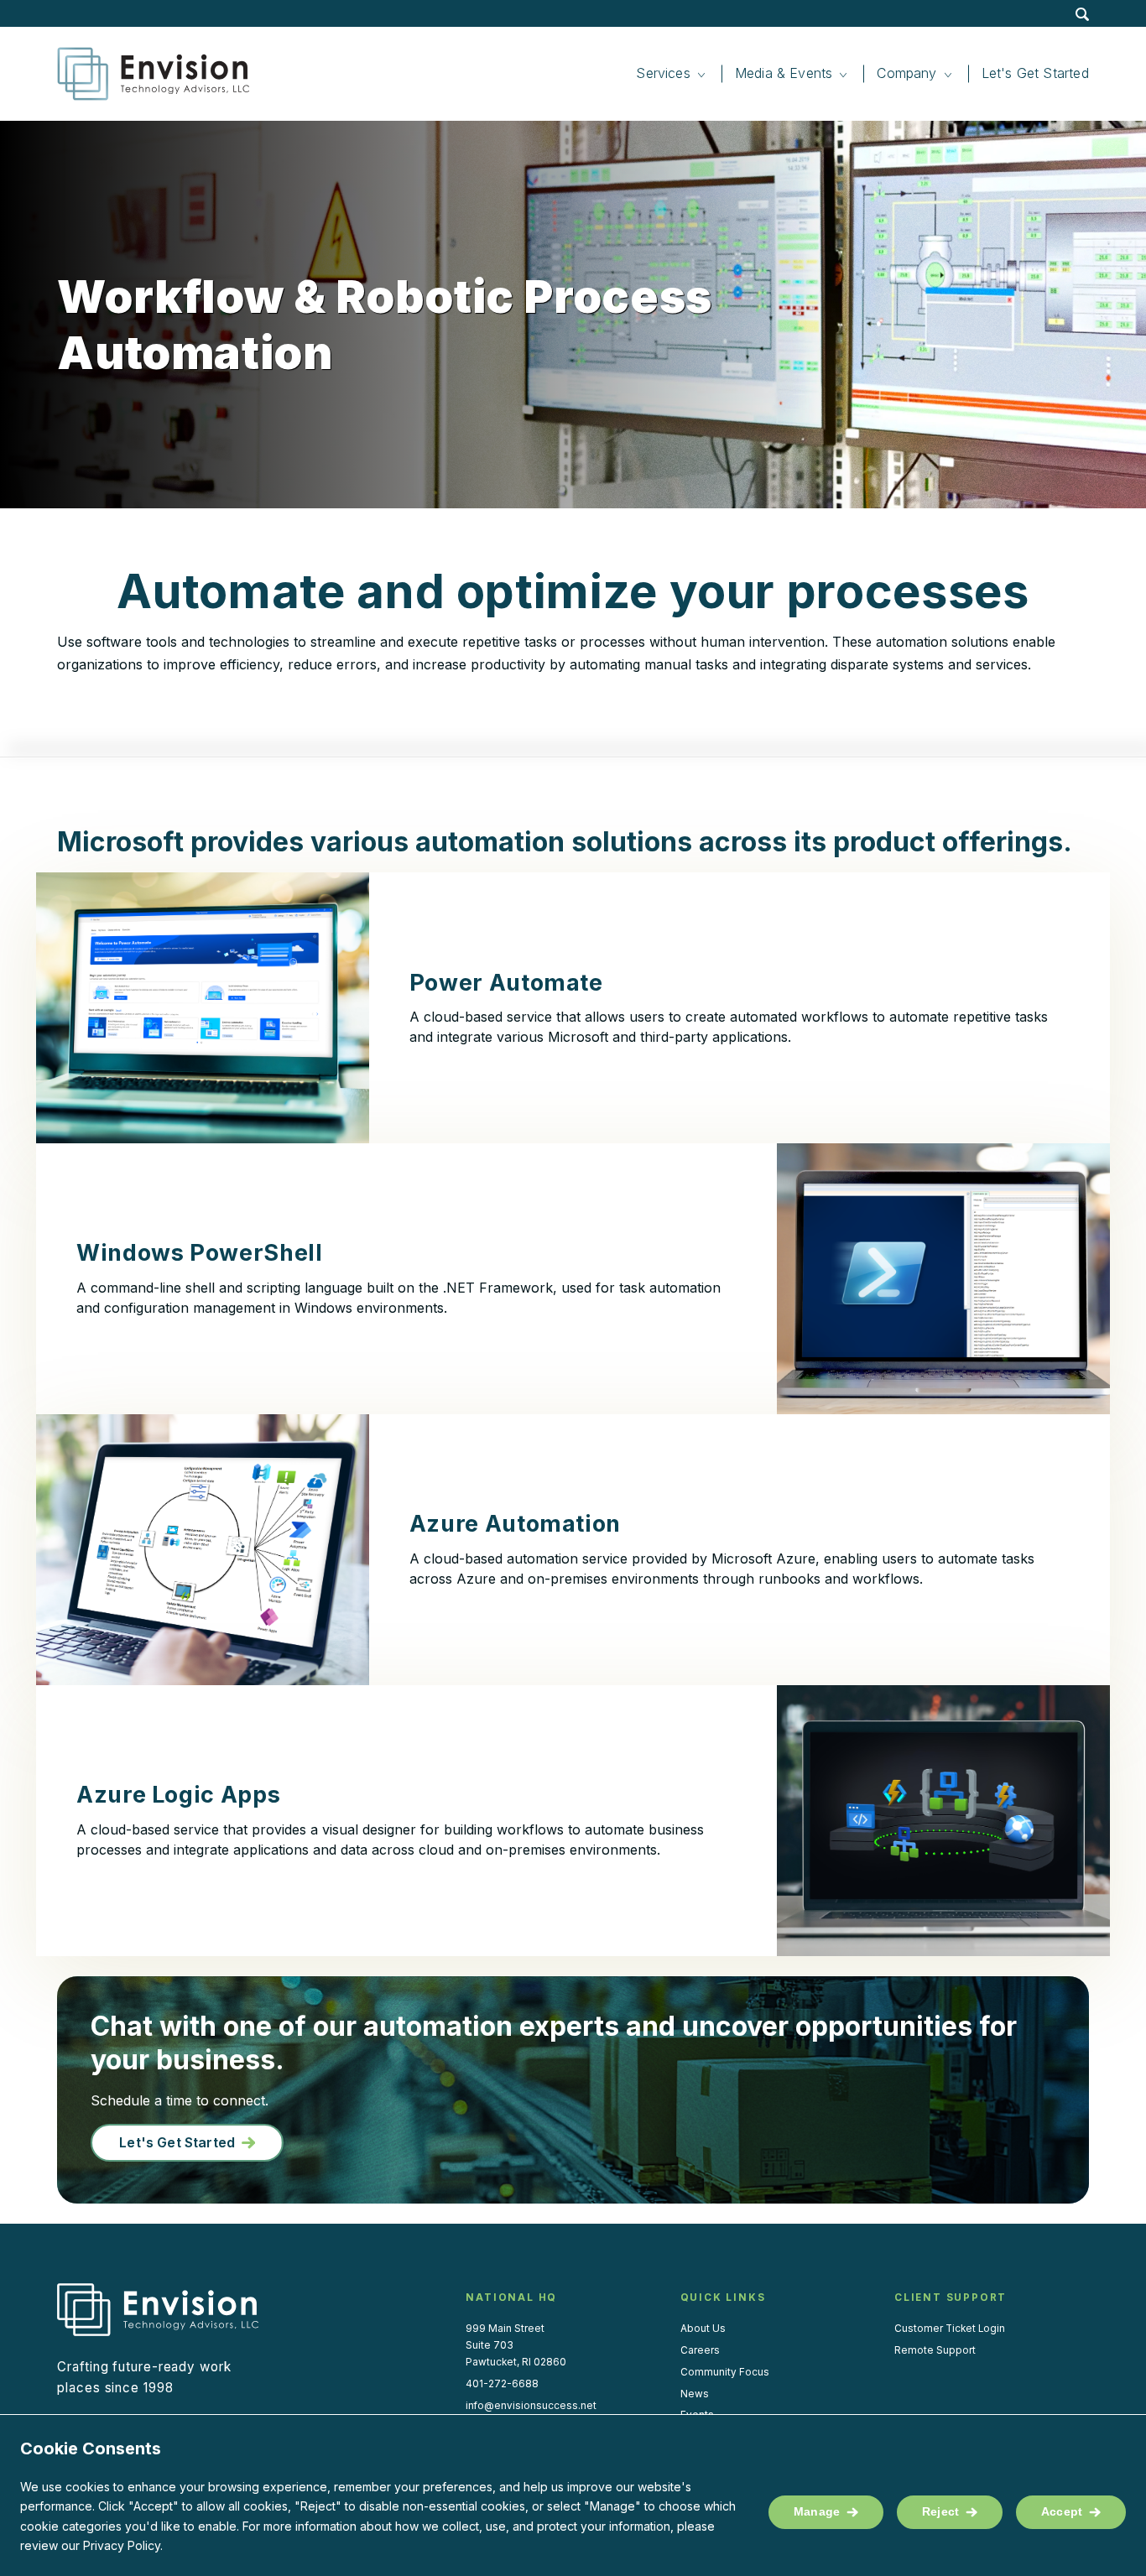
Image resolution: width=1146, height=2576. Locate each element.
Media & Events (784, 73)
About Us (703, 2329)
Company (906, 73)
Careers (700, 2350)
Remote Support (935, 2350)
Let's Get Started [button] (1035, 73)
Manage (817, 2511)
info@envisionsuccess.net (531, 2406)
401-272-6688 (502, 2384)
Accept (1062, 2511)
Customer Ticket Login (950, 2329)
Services (663, 73)
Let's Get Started (177, 2142)
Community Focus (725, 2372)
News (695, 2394)
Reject (940, 2511)
